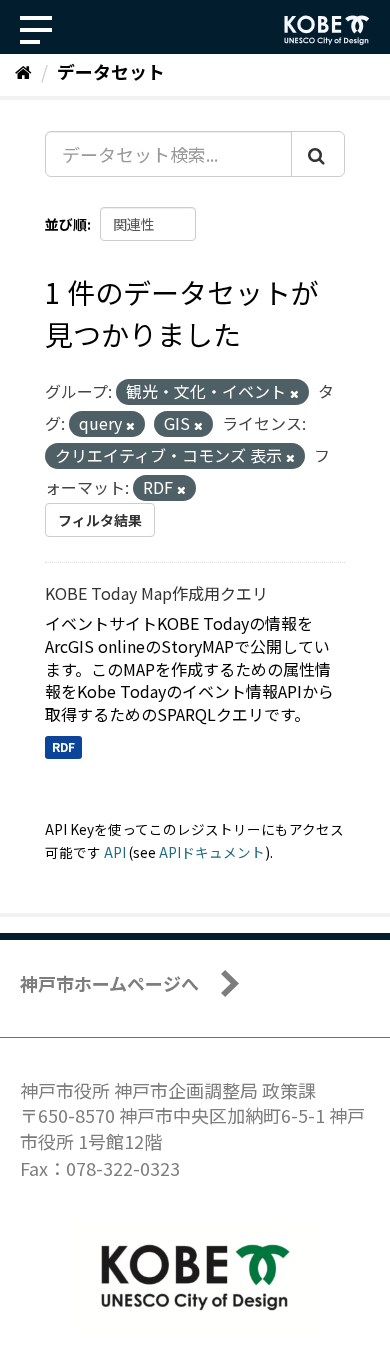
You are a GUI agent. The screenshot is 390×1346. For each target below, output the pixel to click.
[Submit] (318, 154)
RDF (63, 746)
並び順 (66, 224)
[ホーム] (23, 71)
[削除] (294, 393)
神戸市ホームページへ (109, 983)
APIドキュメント (212, 852)
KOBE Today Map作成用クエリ (156, 593)
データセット (111, 71)
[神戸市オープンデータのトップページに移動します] (327, 30)
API (115, 852)
